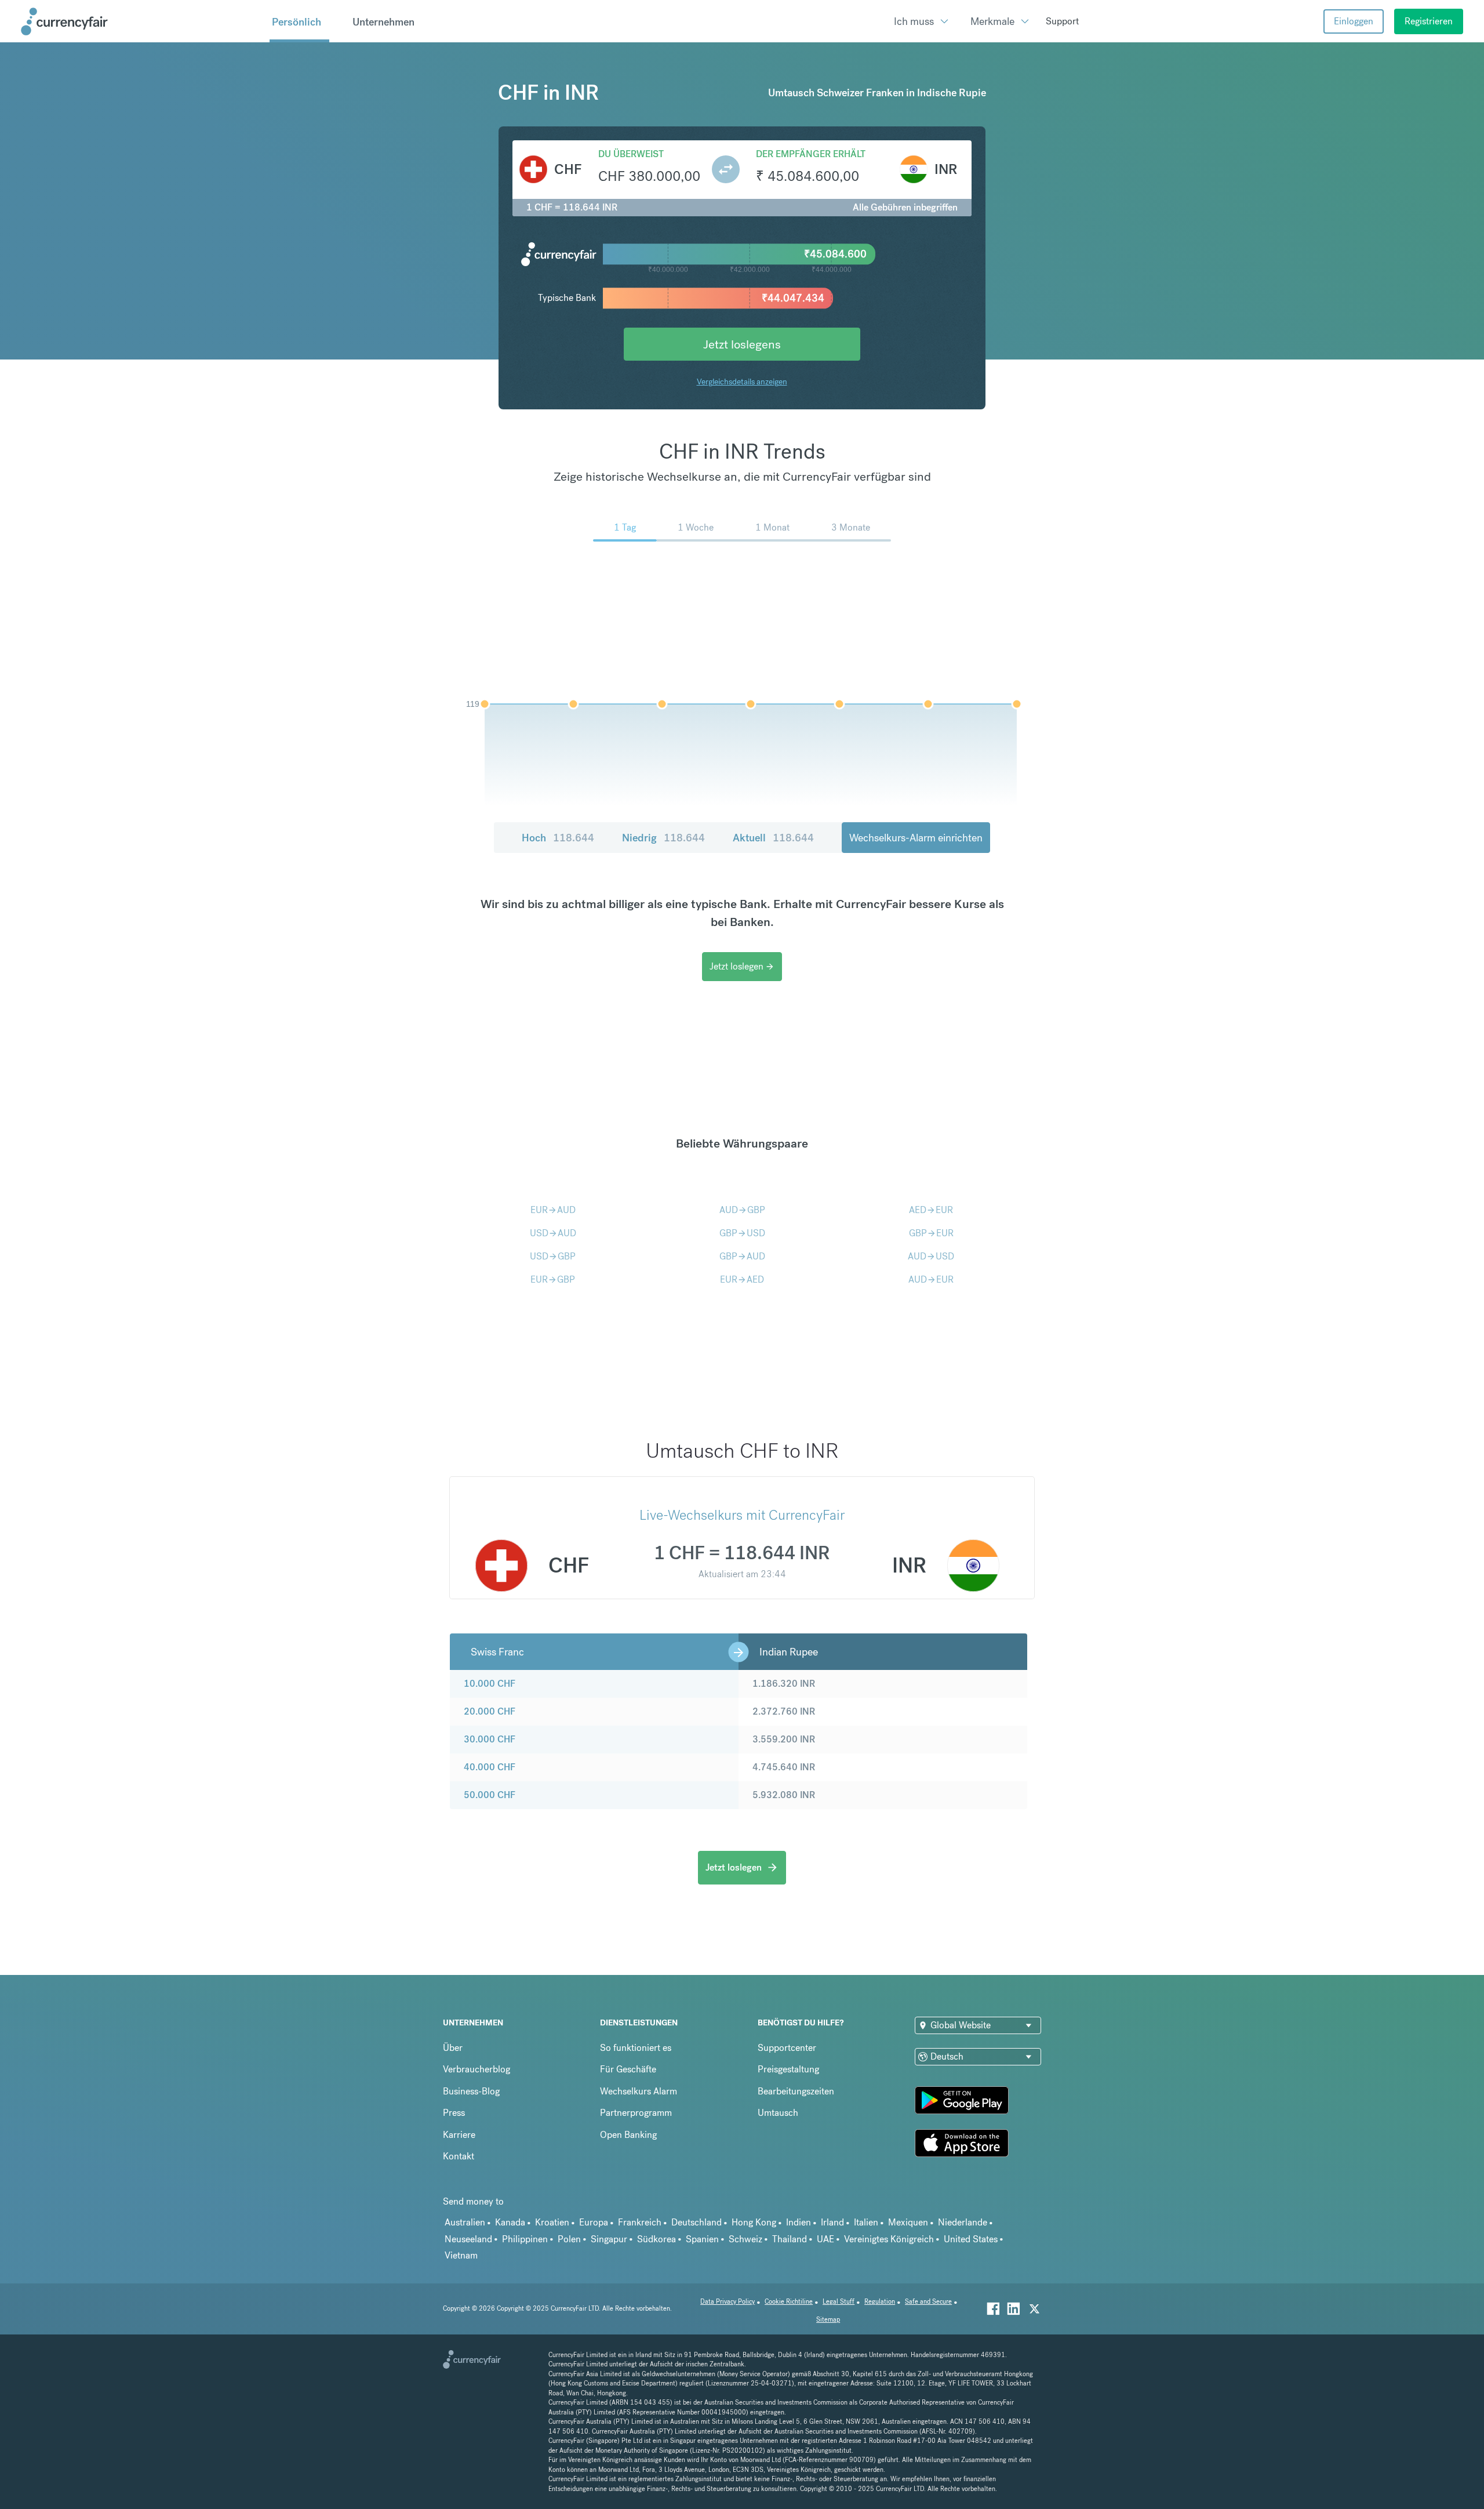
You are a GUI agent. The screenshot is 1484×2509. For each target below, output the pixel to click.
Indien (799, 2222)
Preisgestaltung (788, 2069)
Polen (569, 2239)
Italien (866, 2222)
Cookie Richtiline (789, 2302)
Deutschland (696, 2222)
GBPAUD (742, 1256)
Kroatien (552, 2222)
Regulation (880, 2302)
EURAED (742, 1279)
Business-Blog (471, 2091)
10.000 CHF (490, 1684)
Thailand (790, 2239)
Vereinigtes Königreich (889, 2239)
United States (971, 2239)
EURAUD (553, 1210)
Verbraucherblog (477, 2069)
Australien (465, 2222)
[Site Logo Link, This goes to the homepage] (141, 21)
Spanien (702, 2239)
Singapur (609, 2239)
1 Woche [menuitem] (696, 527)
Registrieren (1429, 21)
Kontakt (459, 2156)
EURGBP (553, 1279)
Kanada (510, 2222)
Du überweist (631, 154)
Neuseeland (468, 2239)
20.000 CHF (490, 1711)
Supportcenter (787, 2048)
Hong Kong (754, 2222)
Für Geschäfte (628, 2069)
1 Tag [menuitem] (625, 527)
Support (1062, 21)
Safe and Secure (928, 2302)
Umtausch (778, 2113)
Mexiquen (908, 2222)
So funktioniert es (636, 2048)
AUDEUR (931, 1279)
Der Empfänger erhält (811, 154)
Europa (594, 2222)
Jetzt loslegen (742, 966)
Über (453, 2048)
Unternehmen (383, 22)
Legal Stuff (839, 2302)
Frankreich (640, 2222)
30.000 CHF (490, 1739)
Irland (832, 2222)
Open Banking (628, 2135)
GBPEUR (931, 1233)
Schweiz (745, 2239)
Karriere (459, 2135)
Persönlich (297, 22)
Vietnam (461, 2255)
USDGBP (553, 1256)
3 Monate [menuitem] (851, 527)
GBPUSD (742, 1233)
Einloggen (1354, 21)
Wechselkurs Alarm (639, 2091)
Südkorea (656, 2239)
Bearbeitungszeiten (796, 2091)
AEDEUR (931, 1210)
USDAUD (553, 1233)
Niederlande (963, 2222)
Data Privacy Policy (728, 2302)
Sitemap (828, 2320)
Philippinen (525, 2239)
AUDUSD (931, 1256)
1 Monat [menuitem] (772, 527)
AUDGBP (742, 1210)
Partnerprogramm (636, 2113)
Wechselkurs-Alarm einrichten (916, 838)
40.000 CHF (490, 1767)
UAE (825, 2239)
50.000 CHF (490, 1795)
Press (454, 2113)
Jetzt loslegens (742, 344)
